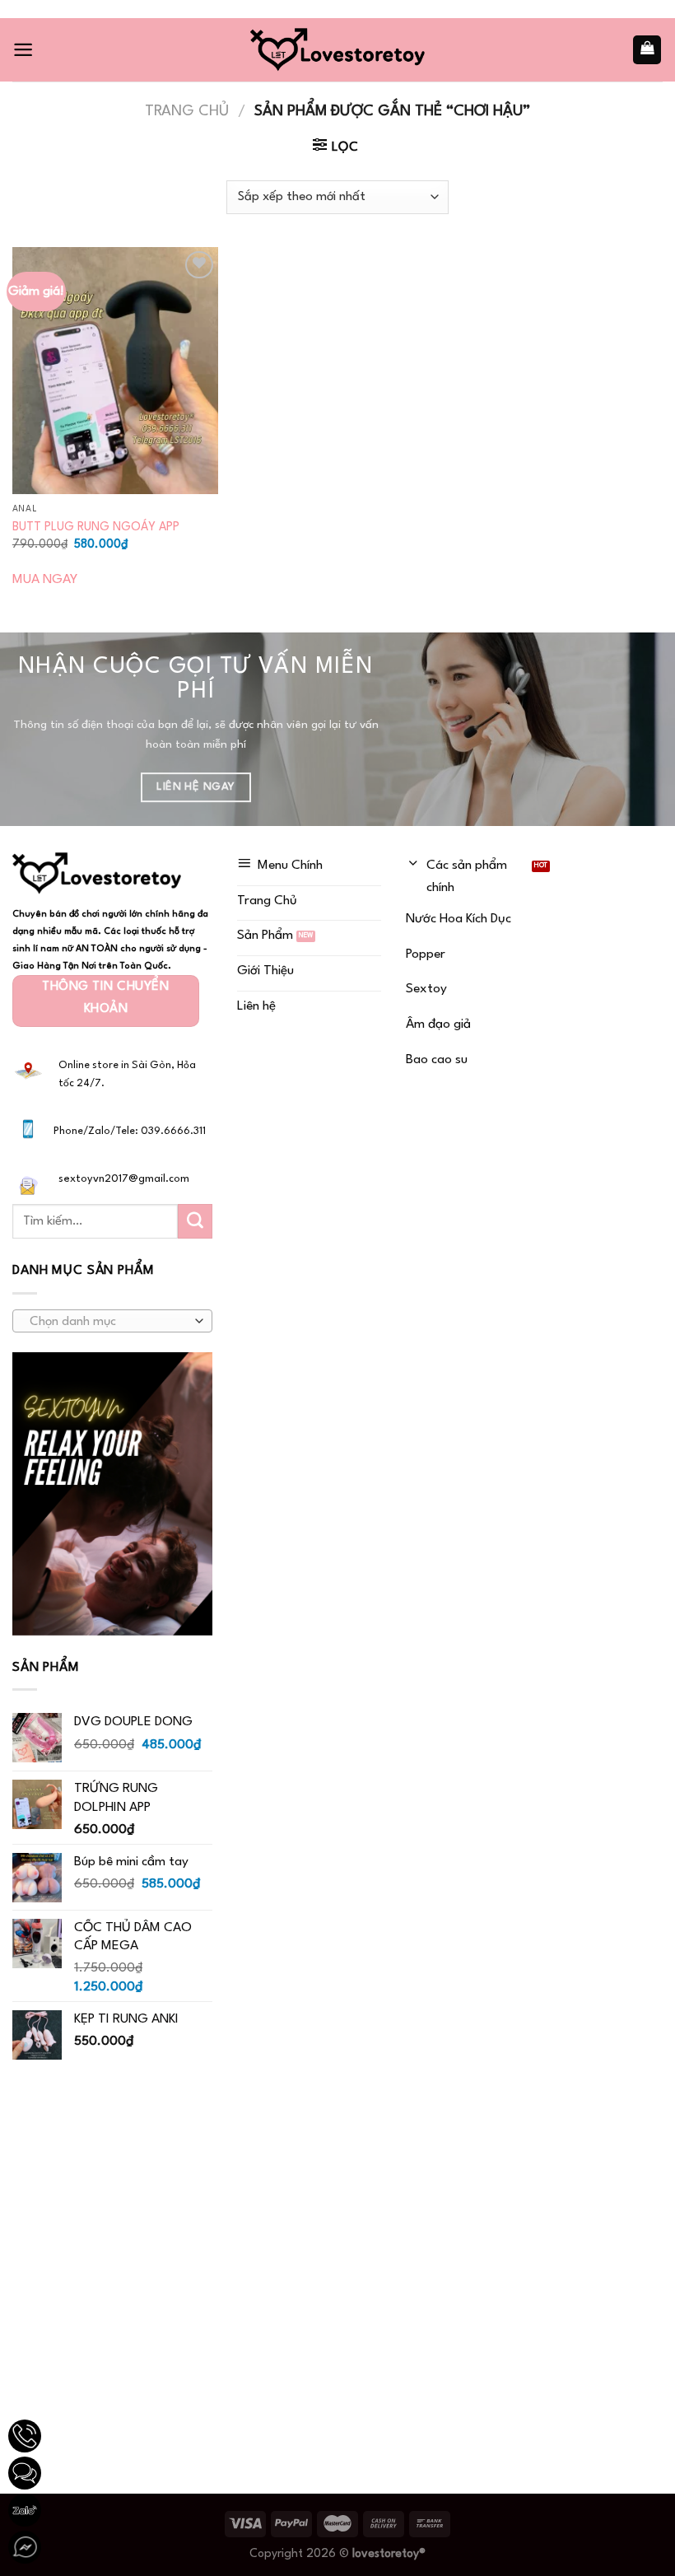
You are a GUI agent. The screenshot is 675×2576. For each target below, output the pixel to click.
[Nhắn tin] (25, 2473)
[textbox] (108, 1322)
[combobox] (112, 1321)
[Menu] (23, 50)
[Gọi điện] (25, 2436)
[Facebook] (25, 2547)
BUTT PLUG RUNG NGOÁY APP (96, 527)
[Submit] (195, 1221)
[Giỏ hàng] (647, 50)
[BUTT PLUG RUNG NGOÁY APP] (115, 371)
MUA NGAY (45, 580)
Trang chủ (187, 111)
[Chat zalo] (25, 2510)
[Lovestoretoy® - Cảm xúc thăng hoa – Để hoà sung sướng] (337, 50)
